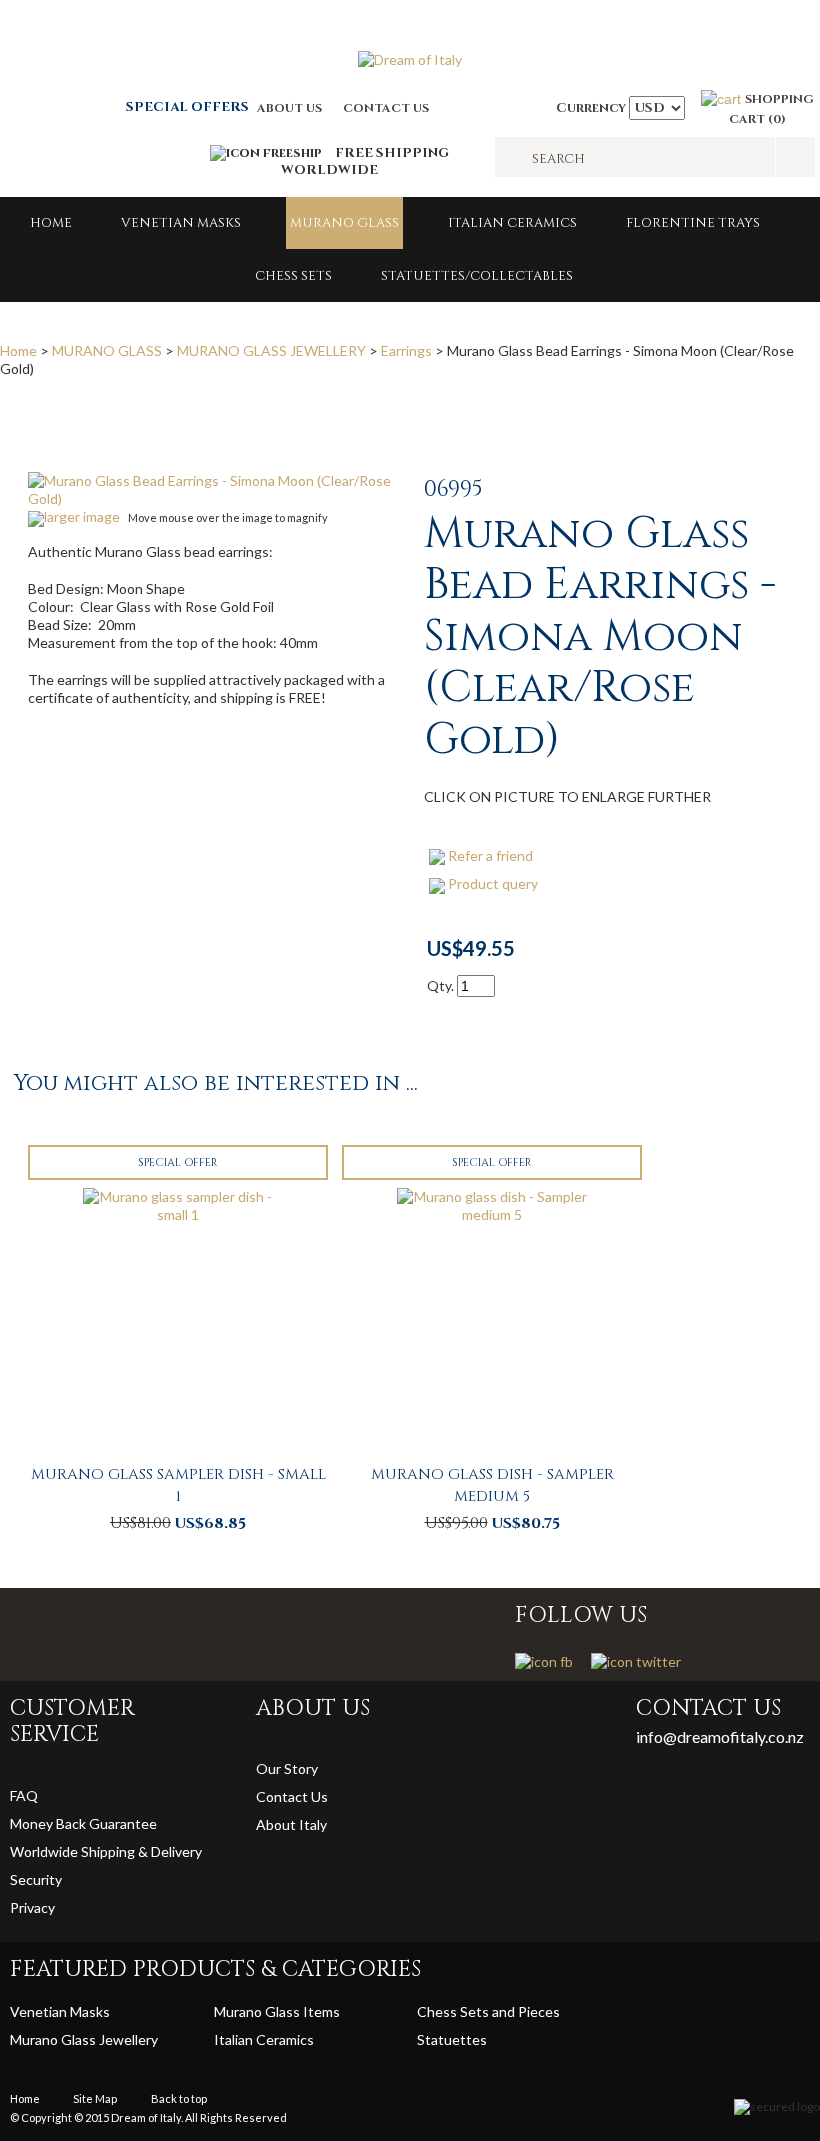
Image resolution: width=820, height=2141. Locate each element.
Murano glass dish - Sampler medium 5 (492, 1485)
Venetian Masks (181, 223)
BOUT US (294, 108)
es (479, 2039)
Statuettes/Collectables (477, 276)
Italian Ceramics (512, 223)
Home (51, 223)
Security (36, 1879)
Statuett (444, 2039)
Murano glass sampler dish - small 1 (178, 1485)
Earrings (406, 350)
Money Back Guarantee (83, 1823)
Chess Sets (293, 276)
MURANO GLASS (344, 223)
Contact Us (292, 1796)
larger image (82, 516)
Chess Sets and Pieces (488, 2011)
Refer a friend (490, 855)
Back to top (179, 2098)
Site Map (95, 2098)
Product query (493, 883)
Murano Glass (258, 2011)
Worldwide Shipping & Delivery (106, 1851)
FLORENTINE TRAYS (693, 223)
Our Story (287, 1768)
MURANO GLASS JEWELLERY (271, 350)
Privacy (34, 1907)
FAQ (24, 1795)
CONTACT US (386, 108)
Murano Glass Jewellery (84, 2039)
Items (321, 2011)
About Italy (291, 1824)
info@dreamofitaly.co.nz (720, 1736)
